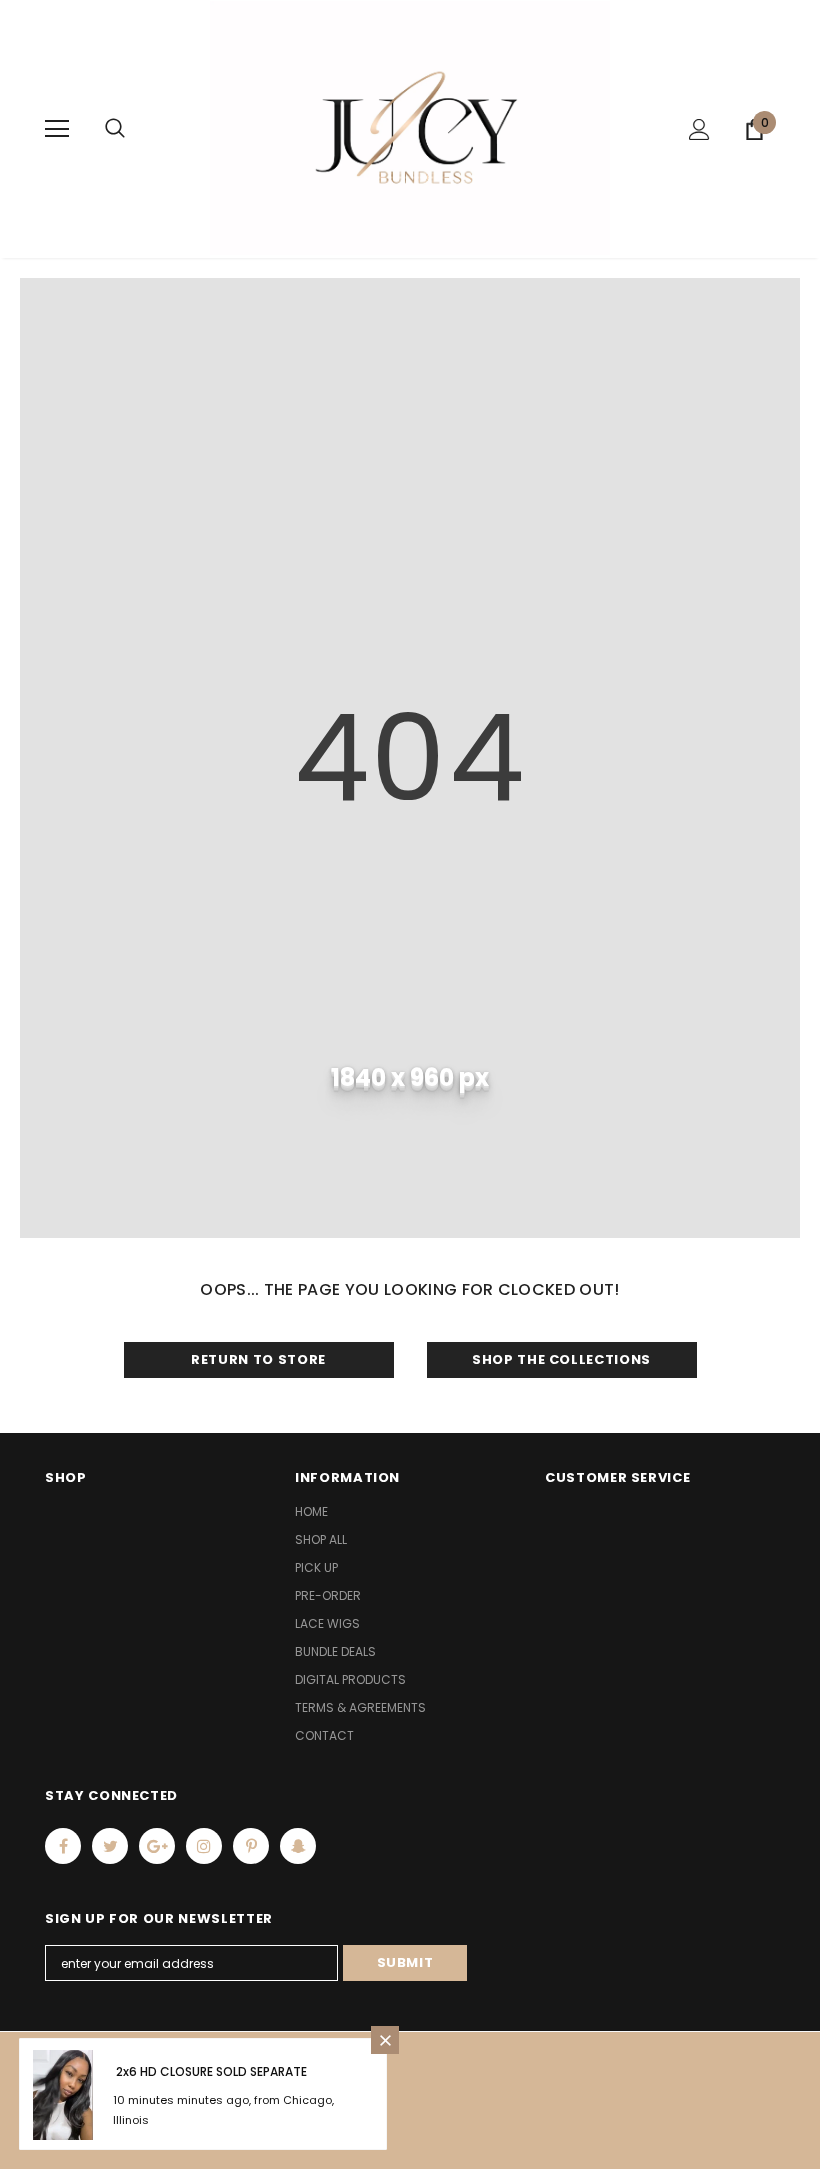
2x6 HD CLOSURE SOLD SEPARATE (211, 2071)
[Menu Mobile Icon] (57, 129)
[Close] (385, 2040)
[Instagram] (204, 1846)
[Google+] (157, 1846)
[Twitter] (110, 1846)
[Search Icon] (115, 129)
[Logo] (410, 128)
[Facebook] (63, 1846)
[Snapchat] (298, 1846)
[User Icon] (699, 129)
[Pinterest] (251, 1846)
